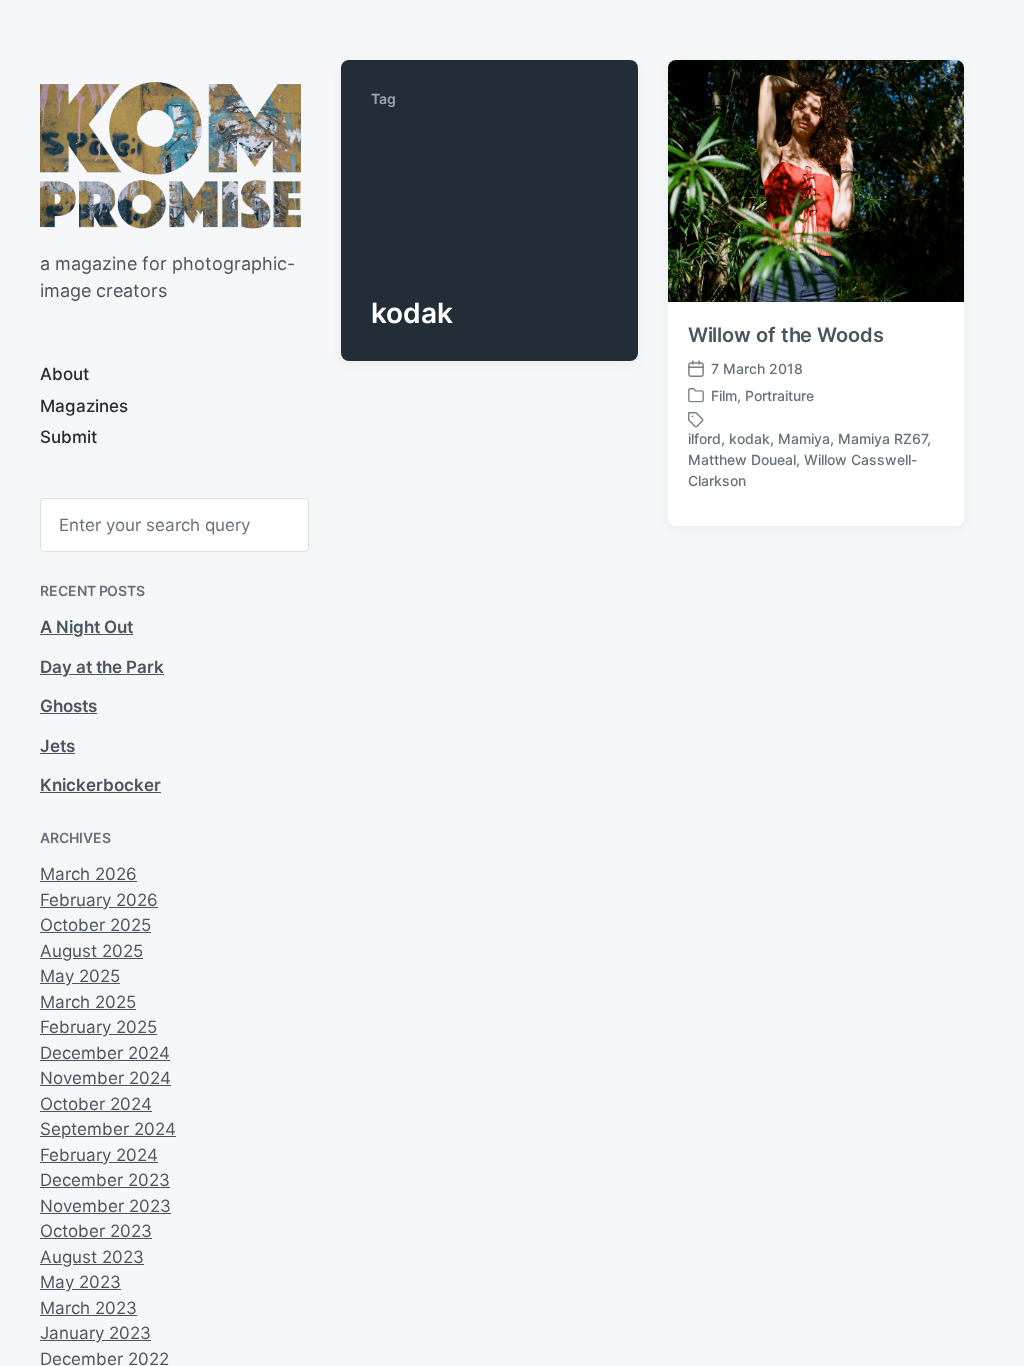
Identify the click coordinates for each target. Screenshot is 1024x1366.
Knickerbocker (100, 785)
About (64, 374)
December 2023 (105, 1180)
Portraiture (779, 395)
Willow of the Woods (786, 335)
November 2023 (105, 1206)
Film (724, 395)
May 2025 (80, 976)
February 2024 (99, 1155)
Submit (68, 437)
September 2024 (108, 1129)
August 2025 (91, 951)
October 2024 (96, 1104)
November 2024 (105, 1078)
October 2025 (95, 925)
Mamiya (804, 438)
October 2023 (96, 1231)
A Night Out (86, 627)
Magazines (84, 406)
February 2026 (99, 900)
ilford (704, 438)
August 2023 (92, 1257)
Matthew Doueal (742, 459)
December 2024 (105, 1053)
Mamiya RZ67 (882, 438)
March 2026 (88, 874)
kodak (749, 438)
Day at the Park (102, 667)
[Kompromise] (170, 155)
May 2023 (80, 1282)
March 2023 (88, 1308)
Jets (57, 746)
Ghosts (68, 706)
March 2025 (88, 1002)
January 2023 (95, 1333)
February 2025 (98, 1027)
